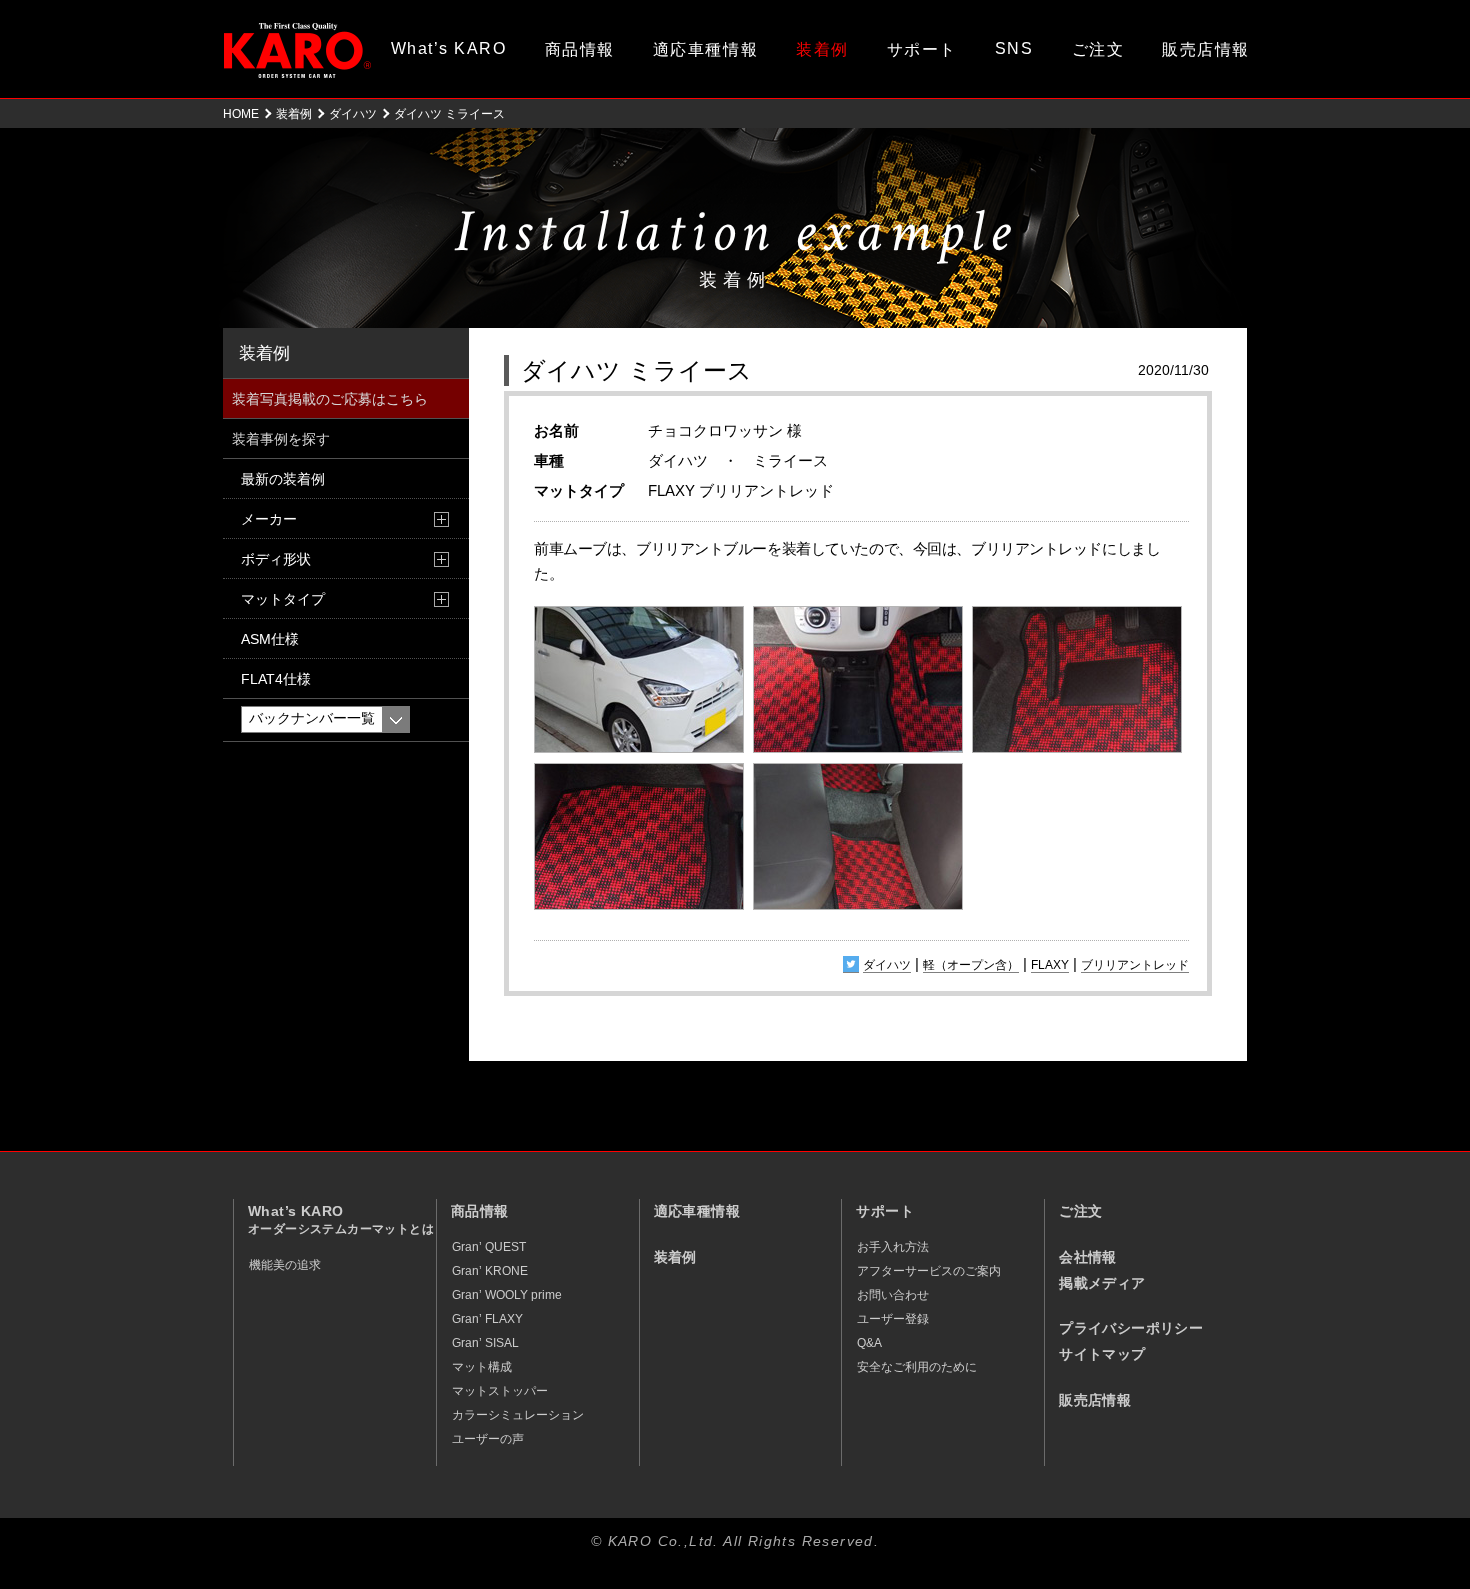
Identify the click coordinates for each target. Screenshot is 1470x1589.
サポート (922, 49)
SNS (1014, 48)
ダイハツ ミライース (636, 370)
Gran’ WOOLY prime (507, 1295)
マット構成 (482, 1367)
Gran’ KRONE (490, 1271)
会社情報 (1088, 1257)
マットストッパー (500, 1391)
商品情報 (580, 49)
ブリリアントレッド (1135, 965)
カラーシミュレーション (518, 1415)
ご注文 (1098, 49)
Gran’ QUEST (489, 1247)
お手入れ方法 (893, 1247)
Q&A (869, 1343)
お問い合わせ (893, 1295)
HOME (241, 114)
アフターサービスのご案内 (929, 1271)
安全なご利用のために (917, 1367)
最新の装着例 (283, 479)
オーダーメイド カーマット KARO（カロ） (297, 50)
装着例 (822, 49)
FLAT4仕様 (276, 679)
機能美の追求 (285, 1265)
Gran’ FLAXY (487, 1319)
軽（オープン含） (971, 965)
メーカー (269, 519)
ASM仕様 (270, 639)
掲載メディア (1102, 1283)
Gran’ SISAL (485, 1343)
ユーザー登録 (893, 1319)
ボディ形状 (276, 559)
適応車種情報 (705, 49)
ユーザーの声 (488, 1439)
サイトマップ (1102, 1354)
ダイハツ (353, 114)
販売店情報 (1206, 49)
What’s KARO (449, 48)
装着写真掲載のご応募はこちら (330, 399)
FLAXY (1050, 965)
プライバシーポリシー (1131, 1328)
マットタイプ (283, 599)
